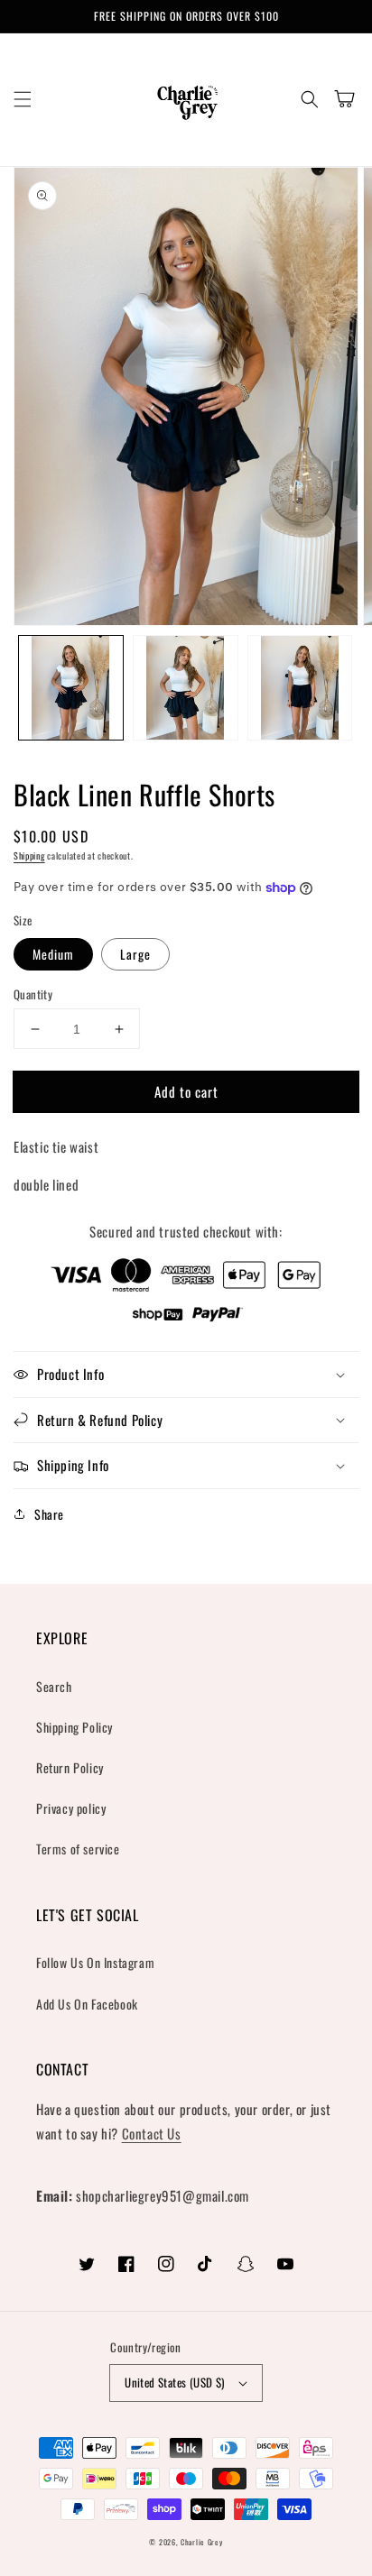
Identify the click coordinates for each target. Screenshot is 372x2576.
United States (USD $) (174, 2382)
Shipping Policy (74, 1727)
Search (54, 1686)
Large (135, 954)
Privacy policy (71, 1808)
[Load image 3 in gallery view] (300, 688)
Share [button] (49, 1514)
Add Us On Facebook (87, 2004)
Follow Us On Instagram (95, 1962)
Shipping (29, 856)
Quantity (33, 994)
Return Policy (70, 1767)
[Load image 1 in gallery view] (71, 688)
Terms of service (78, 1849)
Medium (53, 954)
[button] (23, 99)
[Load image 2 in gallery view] (186, 688)
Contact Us (152, 2133)
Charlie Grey (201, 2542)
